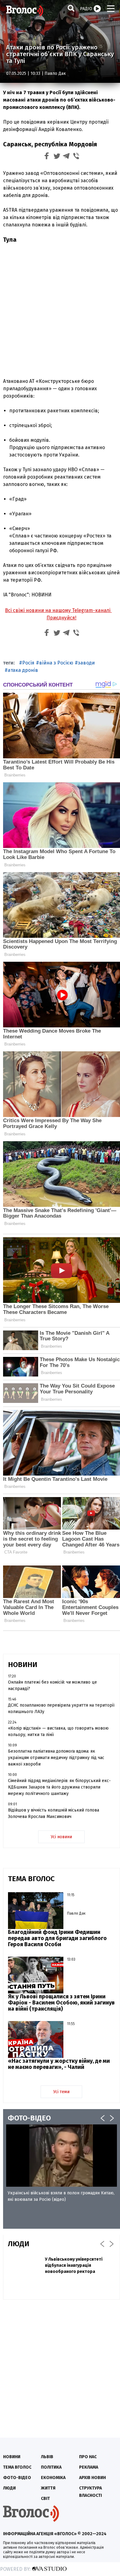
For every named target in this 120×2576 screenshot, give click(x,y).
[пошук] (71, 8)
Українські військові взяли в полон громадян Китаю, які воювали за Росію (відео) (61, 2196)
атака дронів (23, 670)
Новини (12, 2457)
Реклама (89, 2467)
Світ (45, 2499)
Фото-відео (17, 2478)
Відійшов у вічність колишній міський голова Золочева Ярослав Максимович (54, 1813)
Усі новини (61, 1837)
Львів (47, 2457)
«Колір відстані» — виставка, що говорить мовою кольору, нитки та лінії (58, 1731)
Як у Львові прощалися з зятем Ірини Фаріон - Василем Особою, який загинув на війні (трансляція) (61, 2003)
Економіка (53, 2478)
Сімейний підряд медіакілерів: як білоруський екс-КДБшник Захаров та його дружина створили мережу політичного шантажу (59, 1787)
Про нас (88, 2457)
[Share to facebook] (47, 157)
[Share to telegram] (66, 157)
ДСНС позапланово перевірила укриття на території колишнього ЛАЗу (61, 1708)
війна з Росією (56, 663)
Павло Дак (55, 73)
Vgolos (25, 11)
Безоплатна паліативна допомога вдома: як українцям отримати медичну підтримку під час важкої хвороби (56, 1758)
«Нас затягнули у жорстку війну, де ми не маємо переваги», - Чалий (59, 2064)
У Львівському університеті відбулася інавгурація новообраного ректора (74, 2265)
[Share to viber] (76, 157)
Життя (48, 2488)
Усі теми (61, 2092)
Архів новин (92, 2478)
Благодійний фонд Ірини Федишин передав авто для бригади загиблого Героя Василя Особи (57, 1938)
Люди (9, 2488)
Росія (28, 663)
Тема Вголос (17, 2467)
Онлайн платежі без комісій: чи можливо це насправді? (52, 1685)
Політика (51, 2467)
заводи (86, 663)
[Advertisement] (60, 310)
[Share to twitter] (57, 157)
